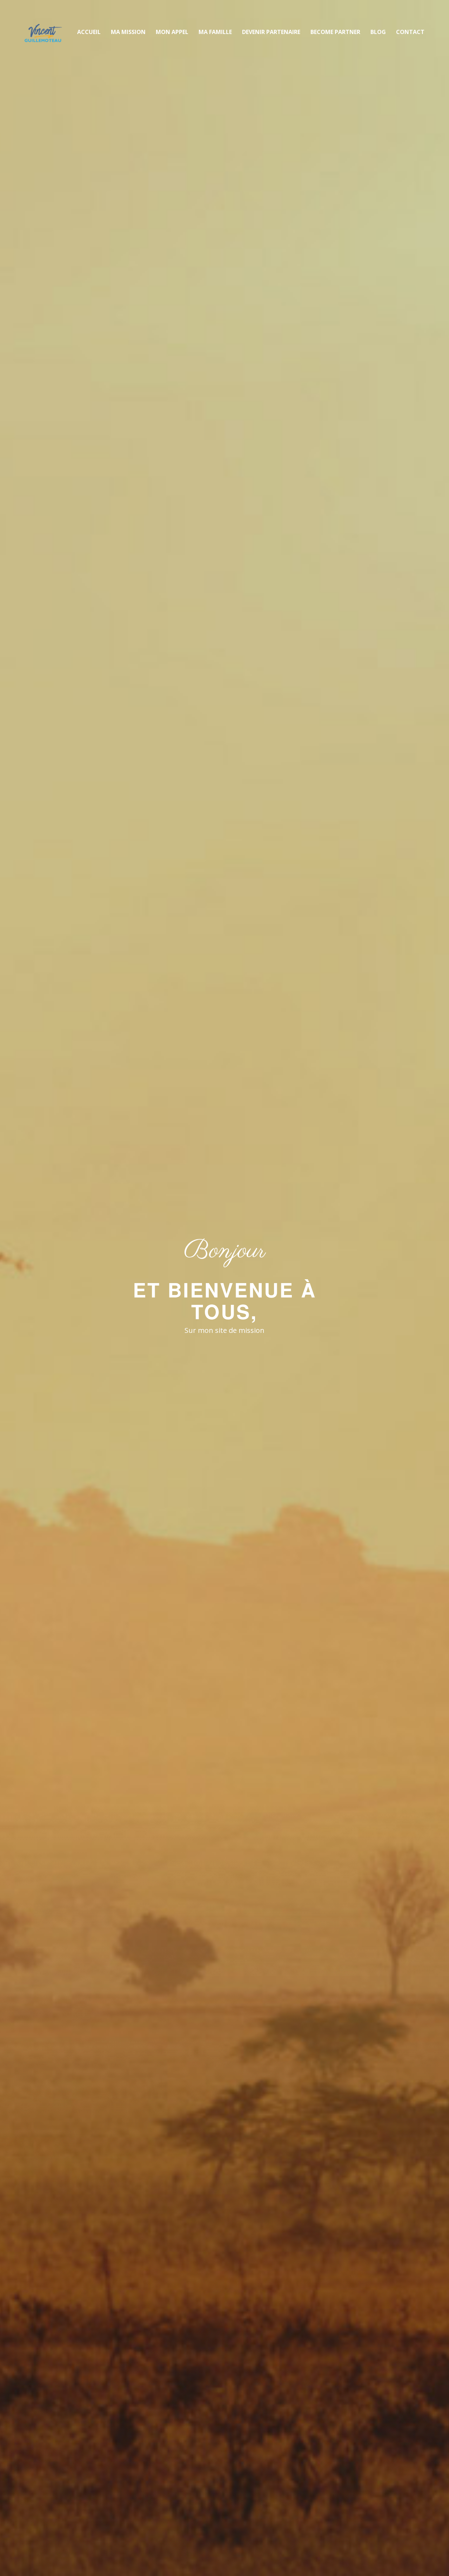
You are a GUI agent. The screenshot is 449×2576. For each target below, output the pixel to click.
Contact (410, 32)
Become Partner (335, 32)
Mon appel (172, 32)
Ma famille (215, 32)
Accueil (89, 32)
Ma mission (128, 32)
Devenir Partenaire (271, 32)
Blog (378, 32)
